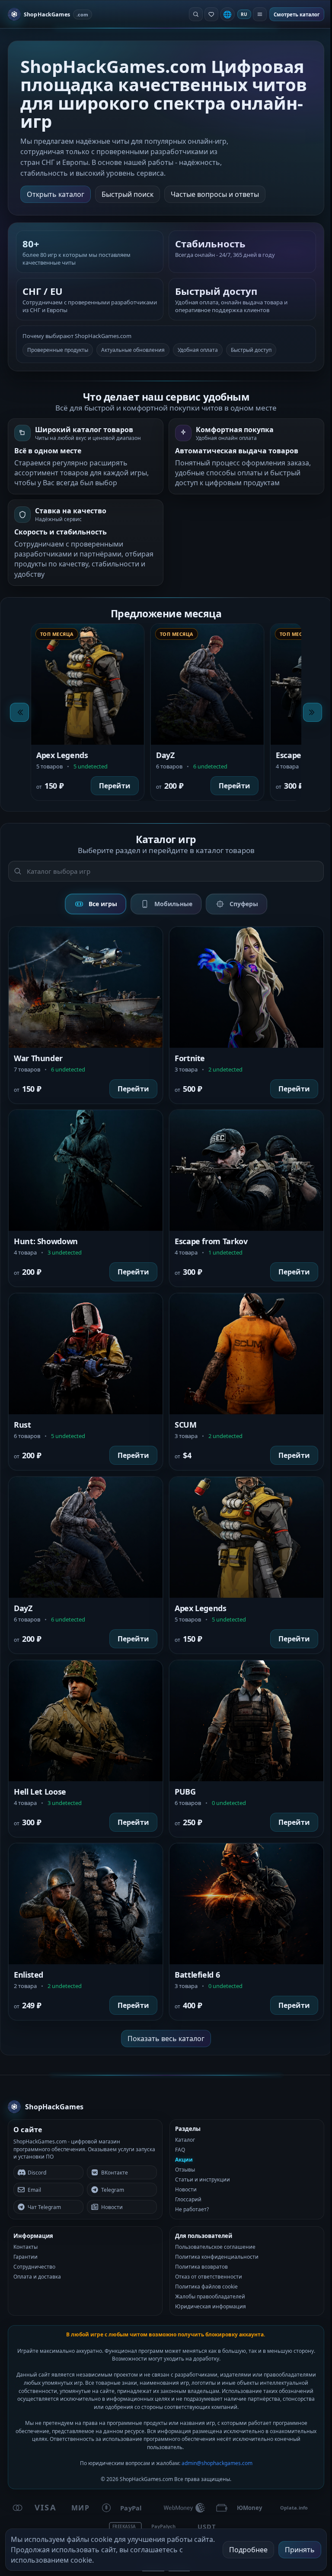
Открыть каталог (56, 194)
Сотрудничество (34, 2267)
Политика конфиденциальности (217, 2257)
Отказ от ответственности (209, 2277)
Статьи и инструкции (203, 2179)
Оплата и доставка (37, 2277)
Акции (184, 2160)
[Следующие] (313, 712)
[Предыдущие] (19, 712)
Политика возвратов (201, 2267)
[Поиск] (196, 14)
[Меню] (260, 14)
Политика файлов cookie (206, 2287)
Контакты (26, 2247)
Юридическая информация (211, 2306)
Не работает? (192, 2209)
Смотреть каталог (297, 14)
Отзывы (185, 2170)
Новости (186, 2189)
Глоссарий (188, 2199)
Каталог (185, 2140)
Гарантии (26, 2257)
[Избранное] (211, 14)
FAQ (180, 2150)
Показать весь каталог (166, 2039)
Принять (300, 2550)
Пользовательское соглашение (215, 2247)
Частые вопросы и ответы (215, 194)
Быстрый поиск (128, 194)
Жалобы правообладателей (210, 2296)
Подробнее (248, 2550)
